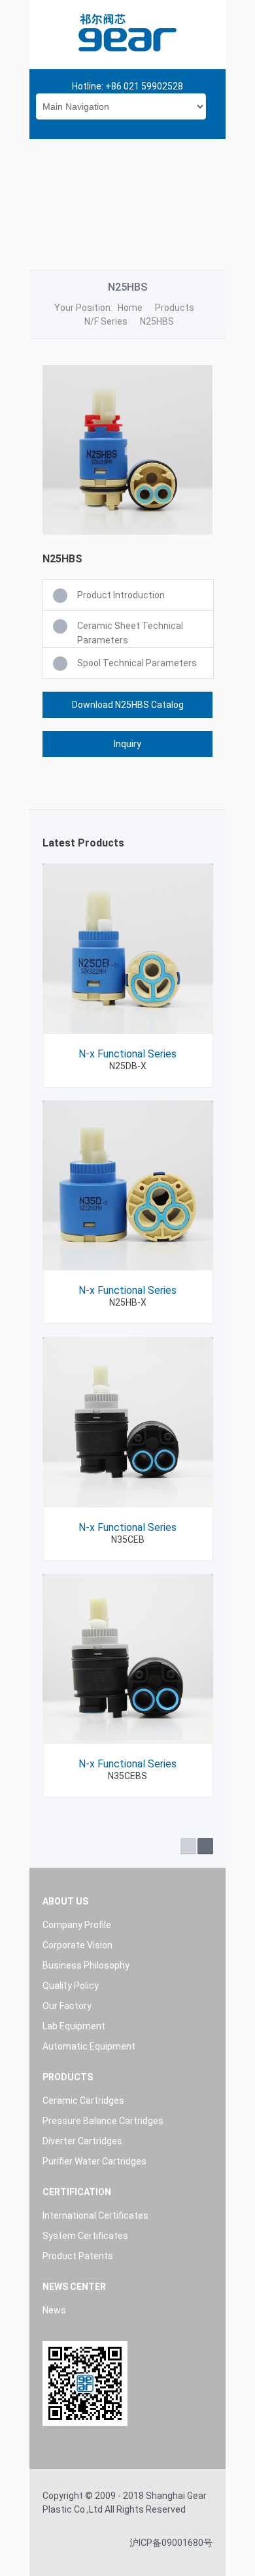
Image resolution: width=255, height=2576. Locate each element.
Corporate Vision (77, 1945)
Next (205, 1846)
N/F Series (106, 321)
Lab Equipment (74, 2026)
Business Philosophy (86, 1965)
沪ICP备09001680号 (171, 2543)
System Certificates (85, 2236)
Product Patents (78, 2256)
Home (130, 308)
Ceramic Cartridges (83, 2101)
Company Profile (77, 1925)
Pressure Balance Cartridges (103, 2121)
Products (175, 308)
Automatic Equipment (89, 2046)
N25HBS (157, 321)
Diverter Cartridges (82, 2141)
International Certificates (95, 2215)
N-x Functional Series (127, 1054)
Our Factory (67, 2006)
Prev (188, 1846)
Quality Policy (71, 1986)
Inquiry (127, 744)
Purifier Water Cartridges (94, 2161)
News (54, 2310)
